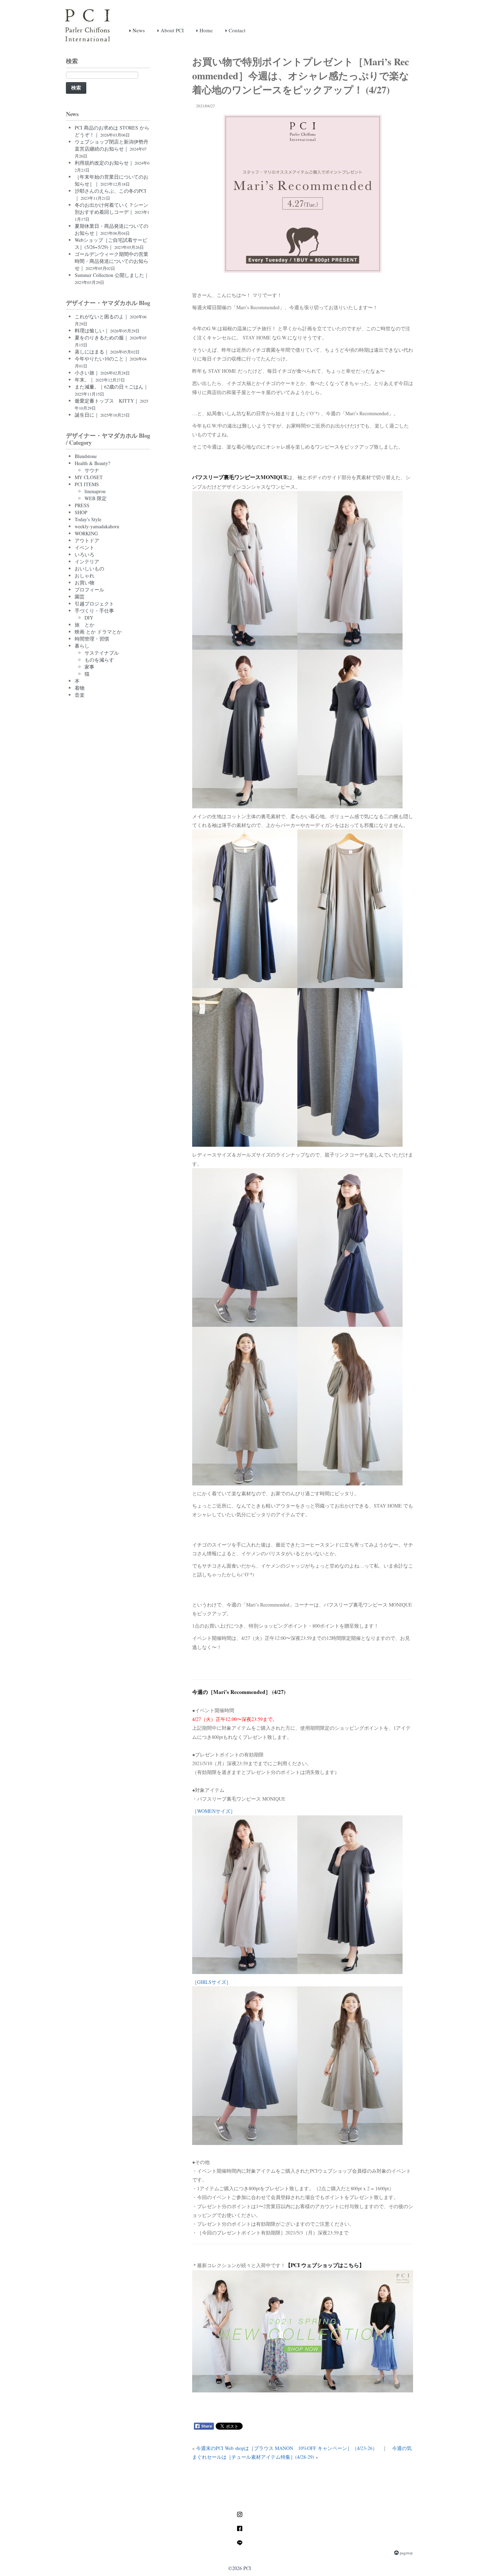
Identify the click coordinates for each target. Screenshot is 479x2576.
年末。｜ (100, 380)
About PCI (171, 30)
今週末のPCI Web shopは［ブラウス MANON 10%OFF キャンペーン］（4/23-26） (287, 2448)
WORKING (86, 533)
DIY (89, 618)
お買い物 (85, 582)
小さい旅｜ (102, 373)
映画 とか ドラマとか (98, 632)
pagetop (406, 2553)
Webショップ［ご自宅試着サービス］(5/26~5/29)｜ (111, 243)
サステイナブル (102, 653)
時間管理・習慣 (92, 639)
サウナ (92, 470)
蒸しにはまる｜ (107, 352)
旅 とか (85, 625)
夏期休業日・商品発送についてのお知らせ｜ (112, 229)
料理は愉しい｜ (107, 330)
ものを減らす (99, 660)
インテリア (87, 561)
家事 (89, 667)
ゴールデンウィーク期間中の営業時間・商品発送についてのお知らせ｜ (112, 261)
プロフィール (89, 590)
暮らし (82, 646)
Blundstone (86, 456)
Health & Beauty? (92, 463)
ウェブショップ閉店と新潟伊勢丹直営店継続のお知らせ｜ (112, 148)
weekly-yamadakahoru (97, 526)
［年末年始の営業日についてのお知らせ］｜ (112, 180)
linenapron (95, 491)
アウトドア (87, 540)
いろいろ (85, 554)
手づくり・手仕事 (94, 611)
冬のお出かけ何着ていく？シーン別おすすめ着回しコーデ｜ (112, 212)
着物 (80, 688)
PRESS (82, 505)
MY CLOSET (89, 477)
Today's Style (88, 519)
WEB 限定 (96, 498)
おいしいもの (89, 568)
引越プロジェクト (94, 604)
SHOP (81, 512)
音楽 (80, 695)
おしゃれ (85, 575)
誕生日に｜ (102, 415)
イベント (85, 547)
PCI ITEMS (87, 484)
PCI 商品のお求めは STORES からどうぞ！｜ (112, 131)
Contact (236, 30)
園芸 (80, 597)
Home (205, 30)
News (138, 30)
